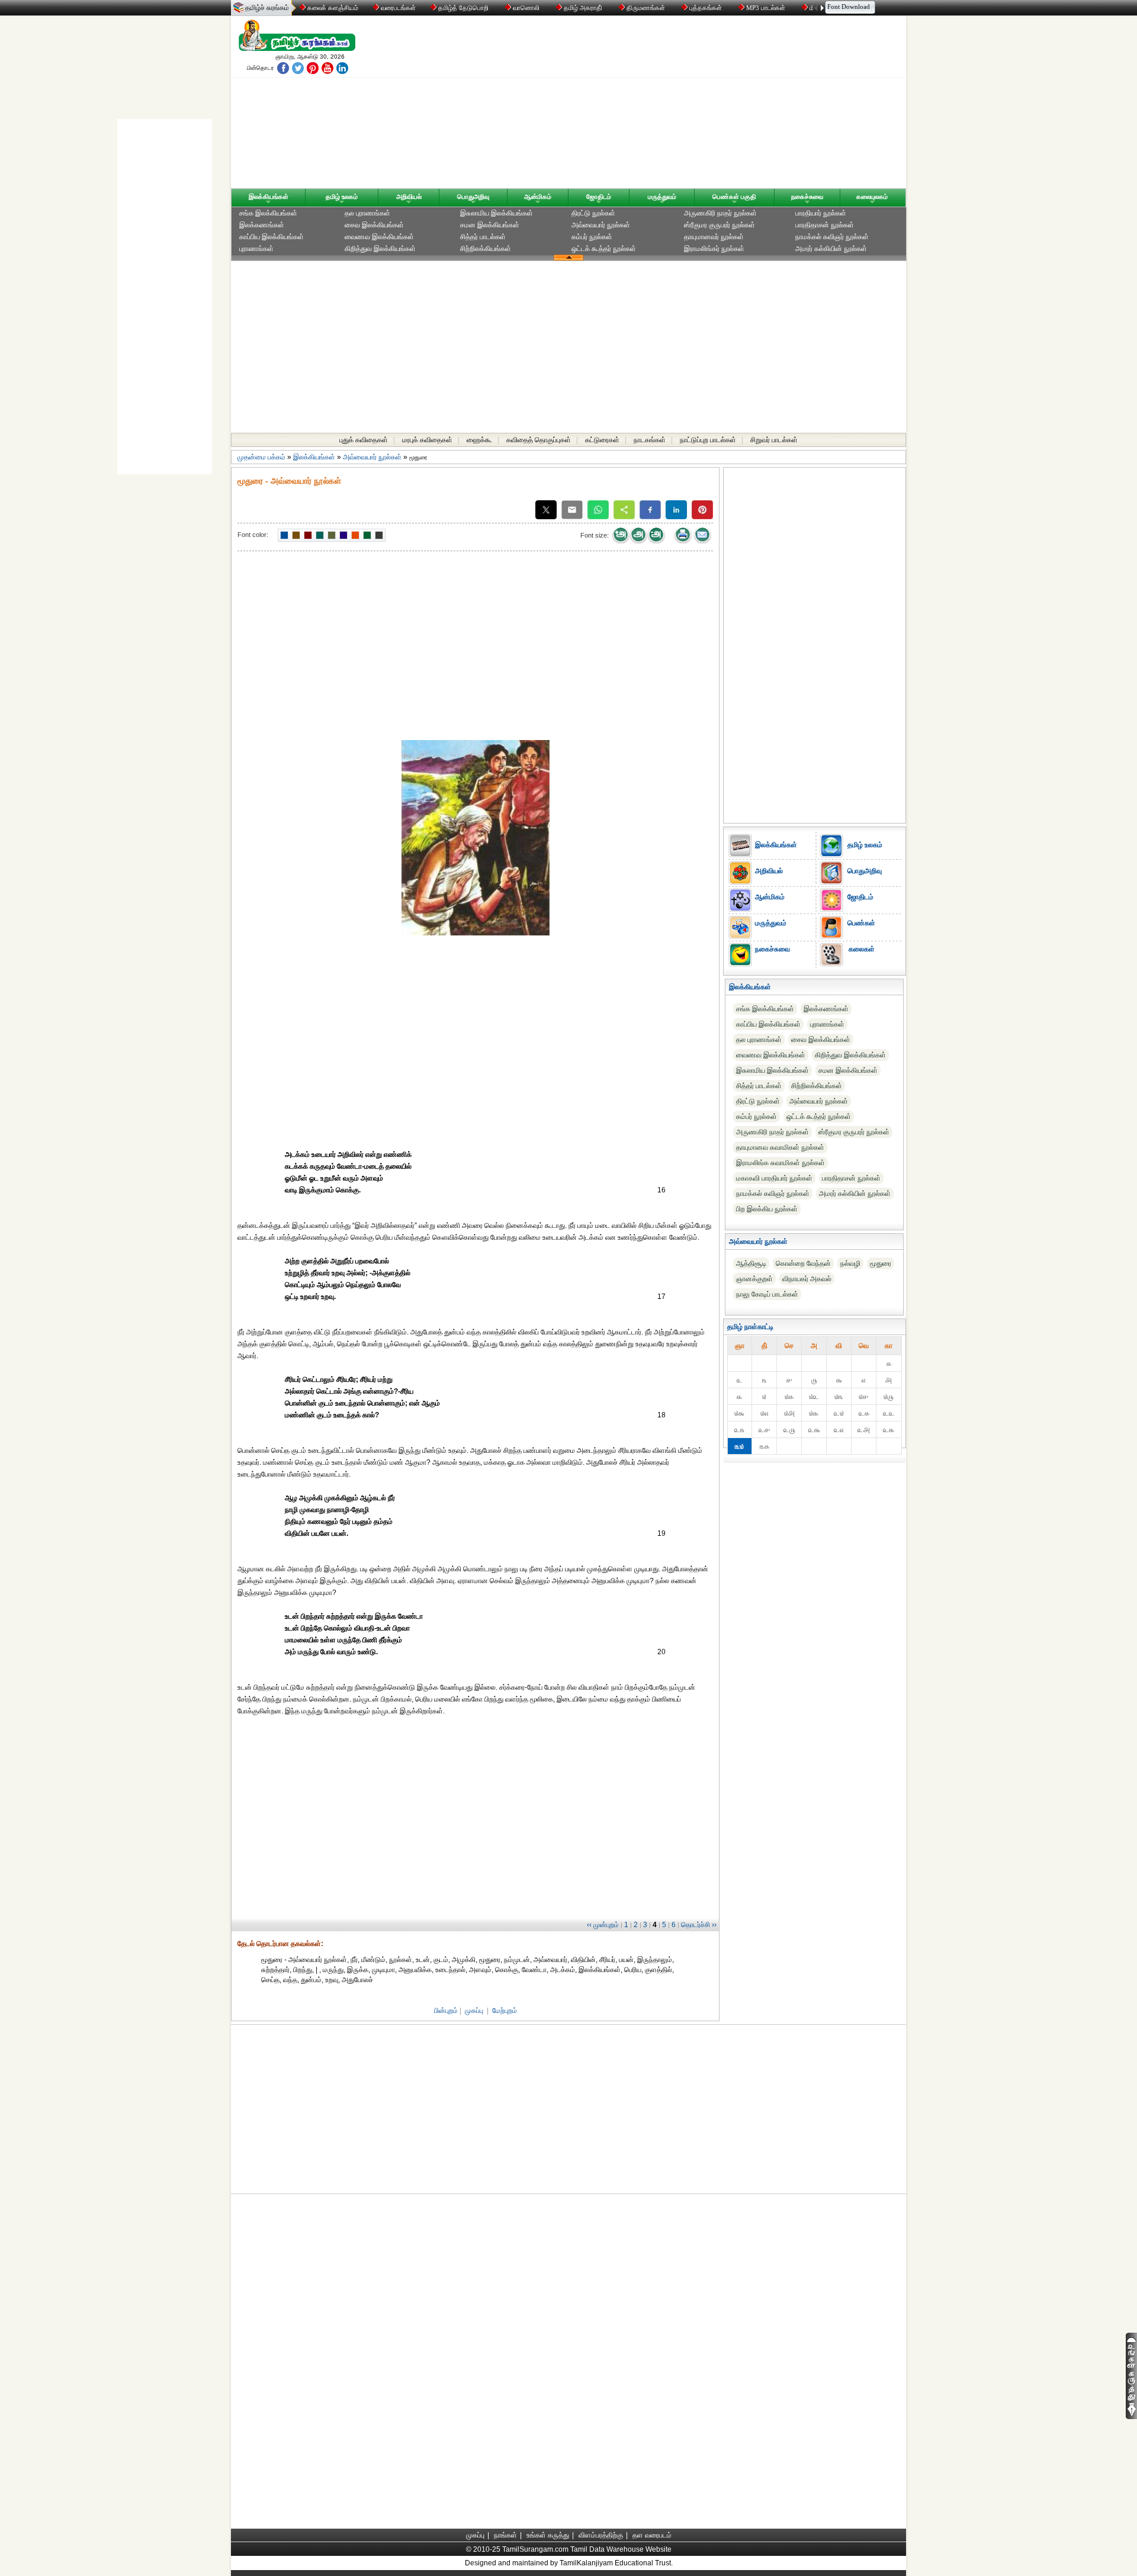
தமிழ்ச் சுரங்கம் (267, 8)
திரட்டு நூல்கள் (593, 213)
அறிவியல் (409, 197)
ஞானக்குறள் (754, 1279)
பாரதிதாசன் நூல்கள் (825, 225)
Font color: (253, 535)
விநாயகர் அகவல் (807, 1279)
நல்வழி (850, 1263)
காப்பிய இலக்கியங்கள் (272, 237)
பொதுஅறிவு (473, 197)
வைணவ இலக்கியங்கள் (379, 237)
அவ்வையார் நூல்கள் (601, 225)
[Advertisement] (682, 105)
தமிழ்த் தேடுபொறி (463, 8)
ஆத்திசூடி (751, 1263)
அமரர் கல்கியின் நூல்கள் (831, 249)
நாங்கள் (505, 2535)
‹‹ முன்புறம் (603, 1925)
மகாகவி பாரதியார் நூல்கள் (774, 1178)
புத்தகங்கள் (706, 8)
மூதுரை (881, 1263)
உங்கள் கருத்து (548, 2535)
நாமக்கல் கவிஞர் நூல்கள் (832, 237)
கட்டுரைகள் (602, 440)
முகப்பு (474, 2011)
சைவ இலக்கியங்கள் (374, 225)
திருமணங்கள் (646, 8)
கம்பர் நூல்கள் (592, 237)
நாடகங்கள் (650, 440)
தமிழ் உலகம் (342, 197)
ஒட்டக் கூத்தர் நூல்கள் (604, 249)
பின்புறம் (446, 2011)
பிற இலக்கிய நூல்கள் (767, 1209)
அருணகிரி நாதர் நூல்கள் (720, 213)
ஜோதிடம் (599, 197)
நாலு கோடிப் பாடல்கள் (767, 1294)
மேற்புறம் (505, 2011)
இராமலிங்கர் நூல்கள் (714, 249)
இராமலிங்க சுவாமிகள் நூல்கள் (781, 1163)
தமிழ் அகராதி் (583, 8)
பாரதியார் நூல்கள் (821, 213)
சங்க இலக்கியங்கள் (268, 213)
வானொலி (526, 8)
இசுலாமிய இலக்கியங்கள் (497, 213)
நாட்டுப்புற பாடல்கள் (708, 440)
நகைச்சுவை (807, 197)
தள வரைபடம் (652, 2535)
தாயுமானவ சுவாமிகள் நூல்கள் (780, 1147)
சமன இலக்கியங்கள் (490, 225)
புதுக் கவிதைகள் (364, 440)
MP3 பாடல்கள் (766, 8)
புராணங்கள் (256, 249)
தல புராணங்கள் (367, 213)
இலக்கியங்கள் (269, 197)
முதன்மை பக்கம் (261, 457)
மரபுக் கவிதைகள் (427, 440)
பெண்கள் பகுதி (734, 197)
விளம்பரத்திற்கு (601, 2535)
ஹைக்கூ (479, 440)
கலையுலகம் (872, 197)
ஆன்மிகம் (538, 197)
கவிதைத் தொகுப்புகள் (539, 440)
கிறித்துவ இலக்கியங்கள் (380, 249)
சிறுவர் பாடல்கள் (774, 440)
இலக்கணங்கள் (262, 225)
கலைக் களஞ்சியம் (332, 8)
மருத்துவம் (662, 197)
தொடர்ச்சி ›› (699, 1925)
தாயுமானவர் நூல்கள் (714, 237)
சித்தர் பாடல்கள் (483, 237)
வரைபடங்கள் (397, 8)
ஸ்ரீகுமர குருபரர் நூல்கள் (720, 225)
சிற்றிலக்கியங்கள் (486, 249)
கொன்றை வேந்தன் (803, 1263)
